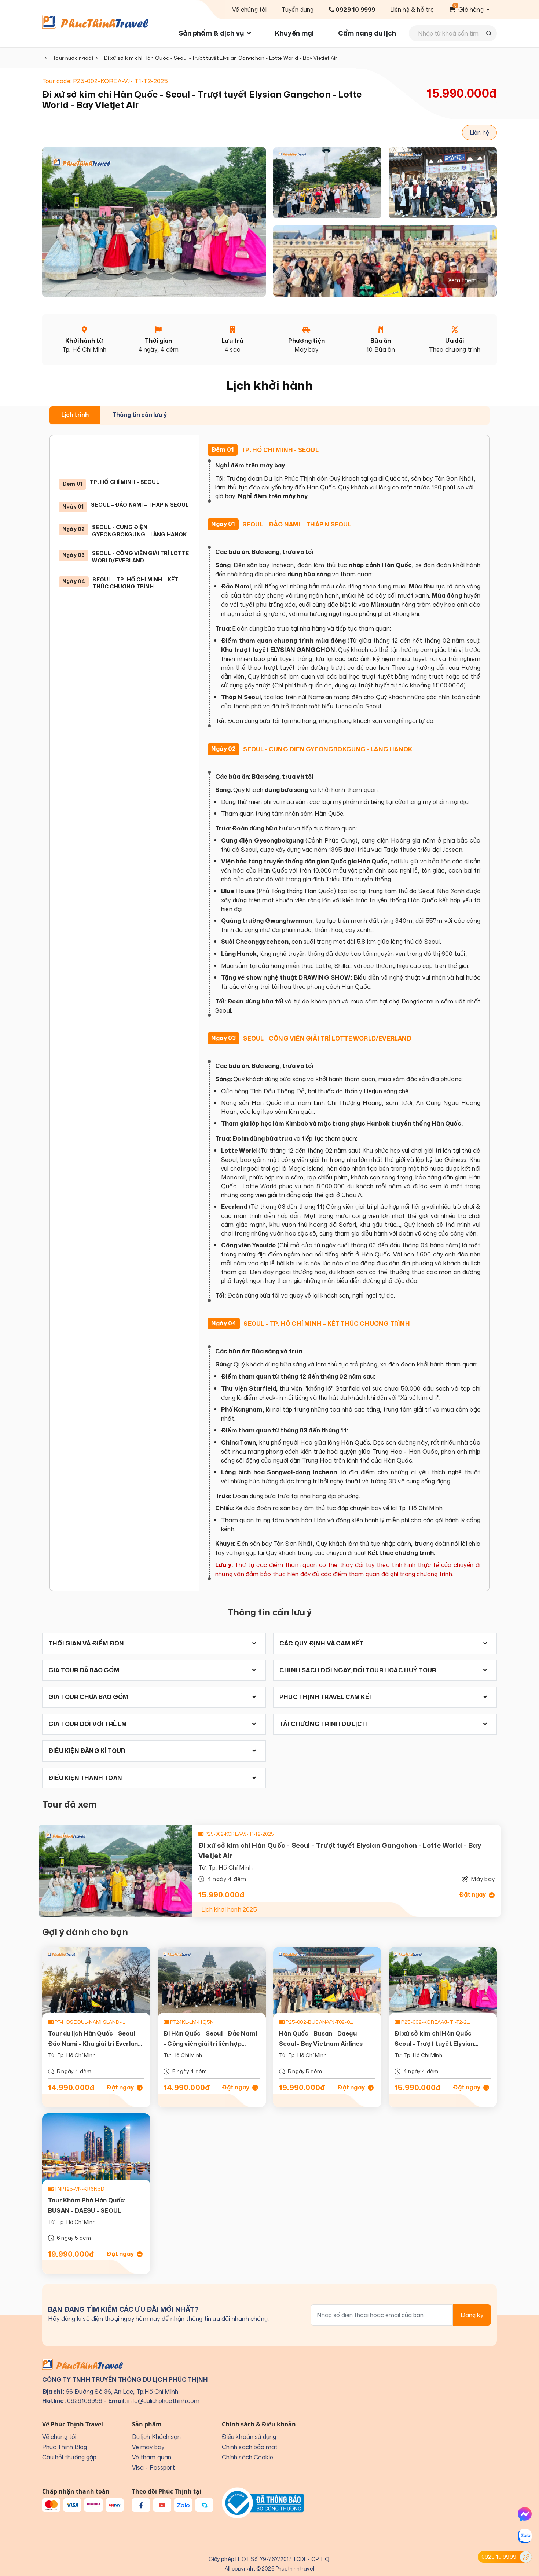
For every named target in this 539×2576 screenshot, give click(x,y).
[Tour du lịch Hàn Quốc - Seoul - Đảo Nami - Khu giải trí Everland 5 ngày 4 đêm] (96, 1983)
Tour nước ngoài (73, 58)
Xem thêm (463, 280)
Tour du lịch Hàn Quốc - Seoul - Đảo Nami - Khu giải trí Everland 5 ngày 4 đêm (95, 2044)
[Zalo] (525, 2536)
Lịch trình (75, 415)
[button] (469, 10)
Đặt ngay (473, 1895)
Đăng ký (472, 2315)
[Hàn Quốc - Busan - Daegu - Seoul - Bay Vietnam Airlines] (327, 1983)
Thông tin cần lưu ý (140, 415)
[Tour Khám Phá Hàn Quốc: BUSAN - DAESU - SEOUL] (96, 2149)
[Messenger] (525, 2514)
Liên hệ (479, 132)
